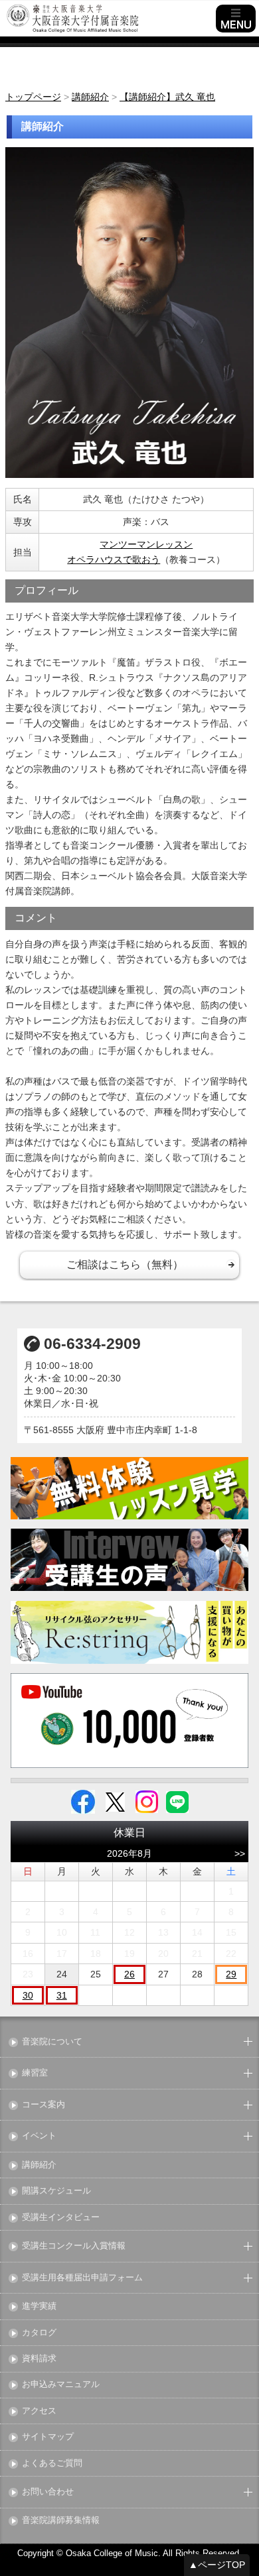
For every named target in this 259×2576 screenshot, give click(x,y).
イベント (39, 2136)
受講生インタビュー (61, 2218)
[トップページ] (110, 19)
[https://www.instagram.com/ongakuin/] (147, 1801)
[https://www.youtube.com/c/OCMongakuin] (130, 1721)
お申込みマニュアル (61, 2385)
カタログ (39, 2333)
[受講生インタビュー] (130, 1560)
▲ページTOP (217, 2565)
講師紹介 (39, 2165)
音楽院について (52, 2042)
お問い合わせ (48, 2492)
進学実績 (39, 2307)
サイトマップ (48, 2437)
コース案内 (43, 2105)
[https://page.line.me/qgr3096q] (177, 1801)
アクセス (39, 2411)
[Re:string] (130, 1632)
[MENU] (236, 19)
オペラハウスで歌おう (114, 559)
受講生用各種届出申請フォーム (82, 2278)
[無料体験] (130, 1488)
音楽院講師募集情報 (61, 2521)
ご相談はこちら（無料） (125, 1264)
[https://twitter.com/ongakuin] (115, 1801)
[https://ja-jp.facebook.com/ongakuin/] (83, 1801)
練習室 (35, 2073)
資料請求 (39, 2359)
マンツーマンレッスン (146, 544)
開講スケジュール (56, 2191)
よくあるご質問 (52, 2464)
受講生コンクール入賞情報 (74, 2246)
